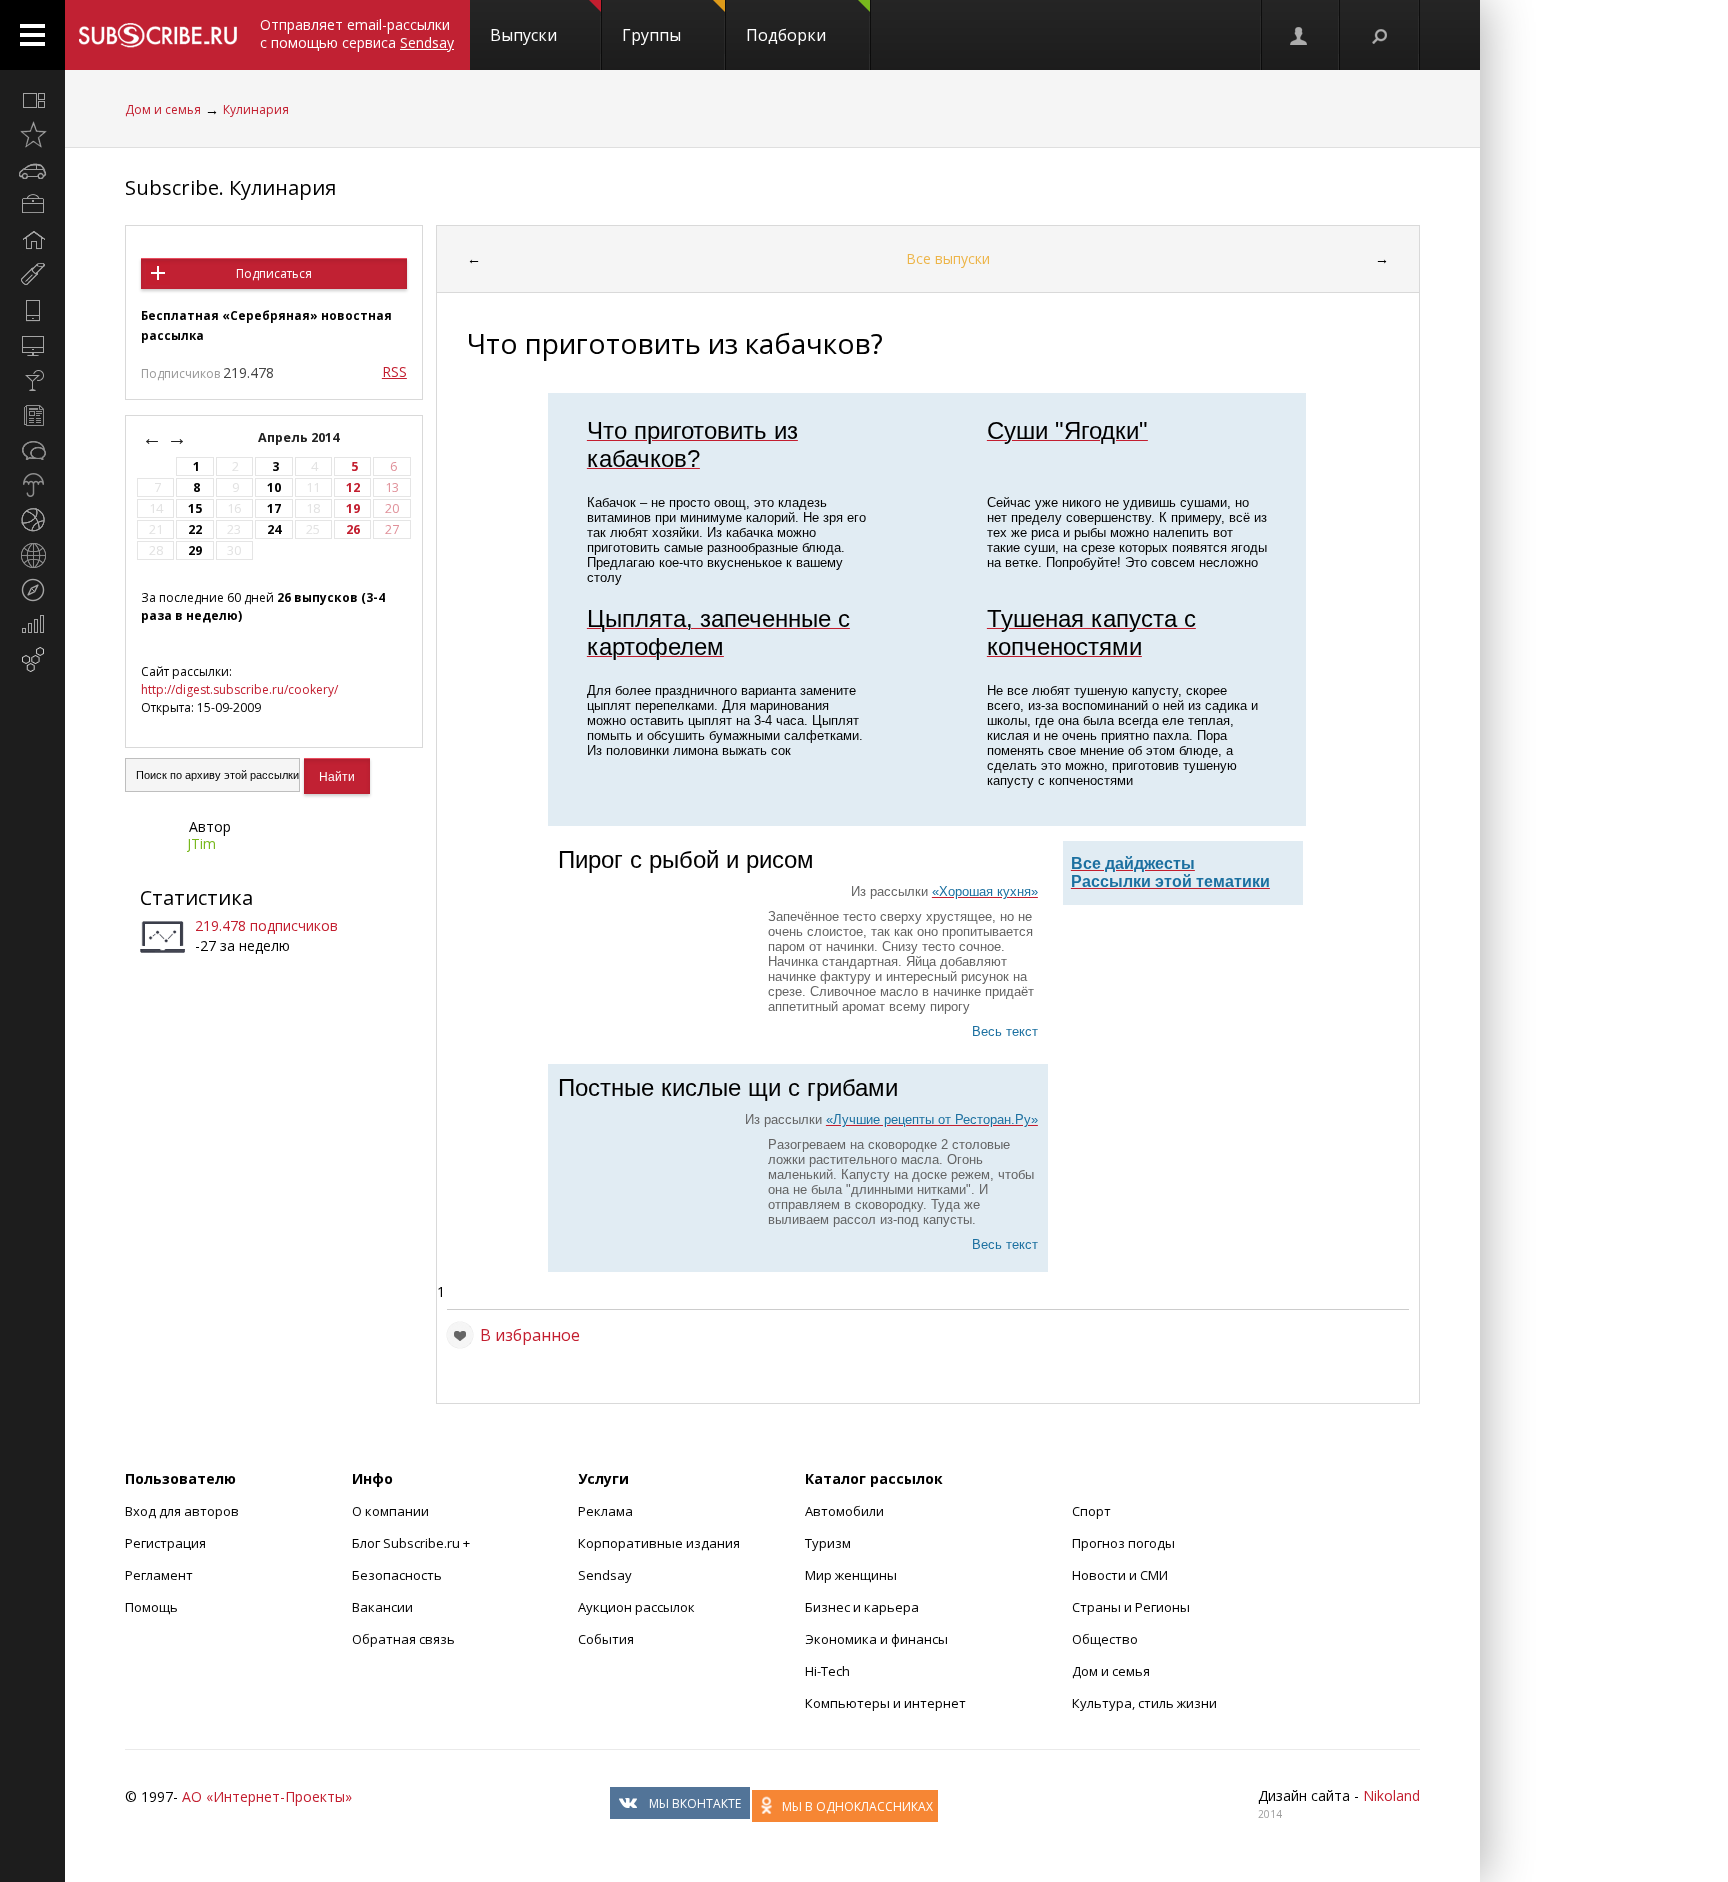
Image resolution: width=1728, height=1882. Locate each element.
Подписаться (274, 273)
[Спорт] (32, 520)
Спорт (1091, 1511)
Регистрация (165, 1543)
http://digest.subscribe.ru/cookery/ (239, 689)
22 (195, 529)
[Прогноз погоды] (32, 485)
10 (274, 487)
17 (274, 508)
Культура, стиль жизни (1144, 1703)
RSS (394, 371)
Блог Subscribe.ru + (412, 1543)
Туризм (828, 1543)
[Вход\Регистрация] (1300, 35)
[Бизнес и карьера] (32, 205)
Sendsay (605, 1575)
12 (353, 487)
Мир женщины (851, 1575)
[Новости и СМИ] (32, 415)
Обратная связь (403, 1639)
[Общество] (32, 450)
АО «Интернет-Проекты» (267, 1796)
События (606, 1639)
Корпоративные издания (659, 1543)
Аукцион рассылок (636, 1607)
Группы (651, 35)
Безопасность (397, 1575)
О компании (390, 1511)
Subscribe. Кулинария (230, 187)
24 (274, 529)
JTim (201, 843)
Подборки (786, 35)
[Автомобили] (32, 170)
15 (195, 508)
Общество (1105, 1639)
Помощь (151, 1607)
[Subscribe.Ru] (157, 35)
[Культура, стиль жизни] (32, 380)
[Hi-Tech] (32, 310)
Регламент (159, 1575)
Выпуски (523, 35)
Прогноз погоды (1123, 1543)
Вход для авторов (182, 1511)
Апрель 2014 (300, 437)
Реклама (605, 1511)
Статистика (196, 897)
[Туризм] (32, 590)
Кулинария (256, 109)
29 (195, 550)
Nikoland (1391, 1795)
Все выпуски (948, 258)
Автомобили (844, 1511)
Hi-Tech (827, 1671)
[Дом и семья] (32, 240)
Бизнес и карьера (862, 1607)
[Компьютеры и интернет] (32, 345)
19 (353, 508)
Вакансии (382, 1607)
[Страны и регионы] (32, 555)
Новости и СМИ (1120, 1575)
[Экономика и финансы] (32, 625)
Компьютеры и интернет (885, 1703)
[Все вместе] (32, 100)
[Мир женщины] (32, 275)
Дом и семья (163, 109)
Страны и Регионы (1131, 1607)
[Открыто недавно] (32, 135)
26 (353, 529)
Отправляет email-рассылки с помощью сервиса (357, 33)
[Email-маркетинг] (32, 660)
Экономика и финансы (876, 1639)
